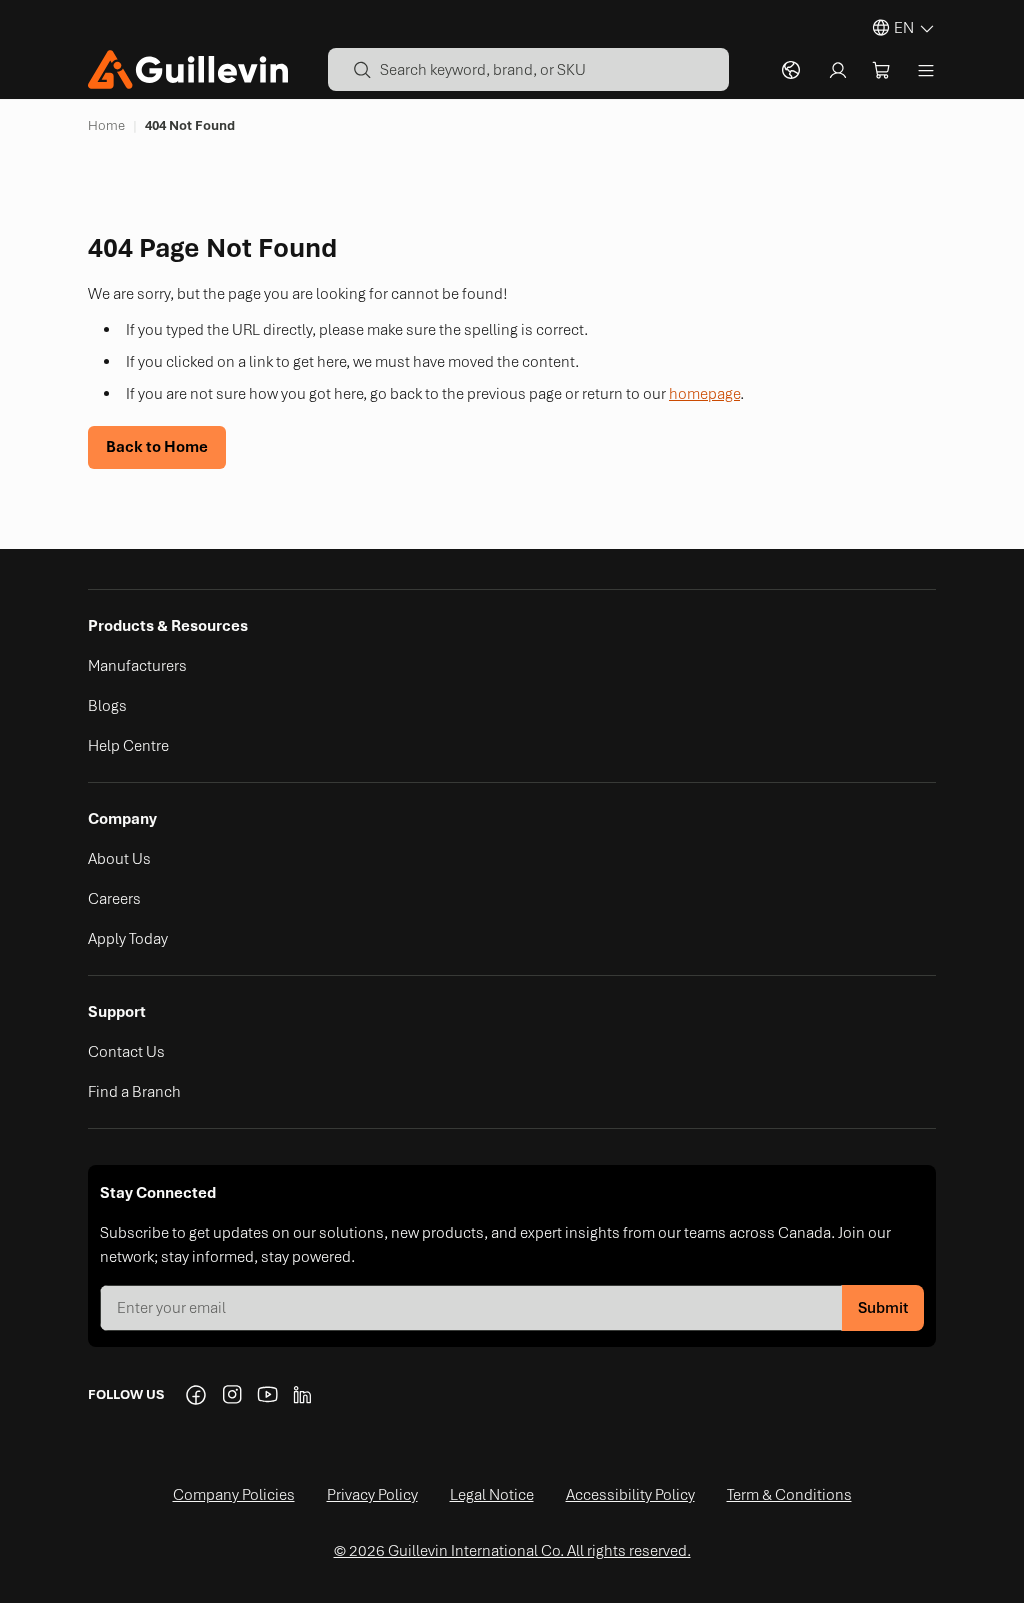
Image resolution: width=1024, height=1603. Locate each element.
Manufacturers (137, 666)
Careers (114, 899)
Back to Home (157, 447)
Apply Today (128, 939)
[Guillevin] (188, 69)
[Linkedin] (304, 1395)
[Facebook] (196, 1395)
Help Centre (128, 746)
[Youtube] (268, 1395)
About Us (119, 859)
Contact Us (126, 1052)
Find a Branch (134, 1092)
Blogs (107, 706)
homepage (704, 394)
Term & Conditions (789, 1495)
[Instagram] (232, 1395)
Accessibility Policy (630, 1495)
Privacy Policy (372, 1495)
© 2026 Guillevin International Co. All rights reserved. (512, 1551)
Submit (883, 1308)
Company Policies (234, 1495)
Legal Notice (492, 1495)
